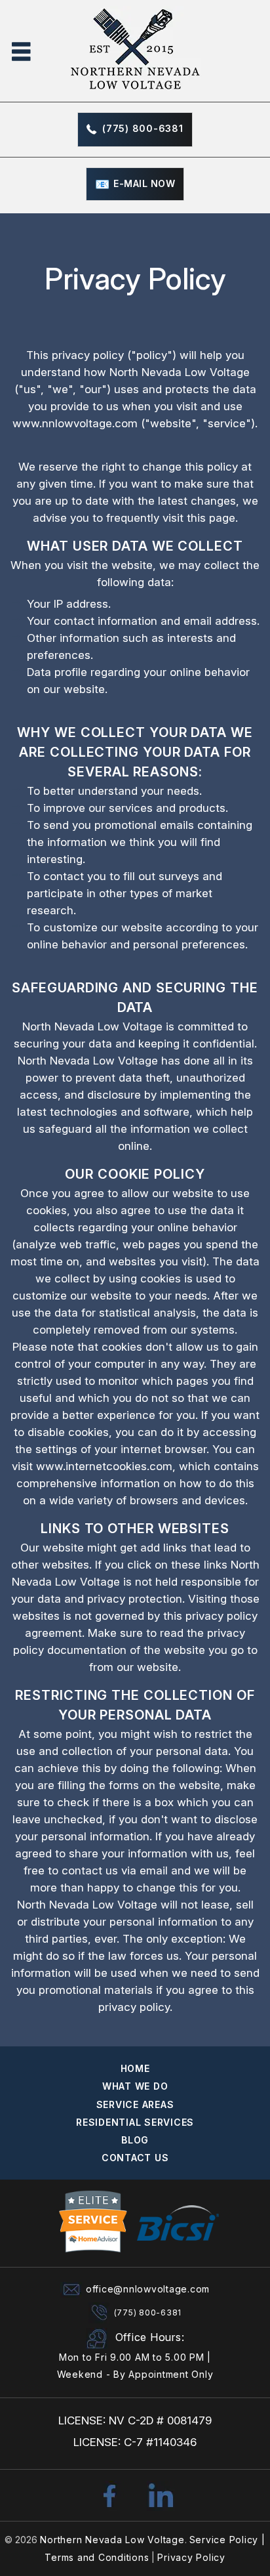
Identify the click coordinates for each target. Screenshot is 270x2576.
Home (135, 2068)
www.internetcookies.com (104, 1466)
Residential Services (135, 2122)
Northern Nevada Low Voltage (112, 2540)
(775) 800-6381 (143, 128)
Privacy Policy (191, 2557)
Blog (135, 2140)
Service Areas (135, 2104)
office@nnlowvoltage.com (148, 2289)
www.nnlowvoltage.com (75, 423)
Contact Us (135, 2158)
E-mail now (144, 183)
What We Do (135, 2086)
